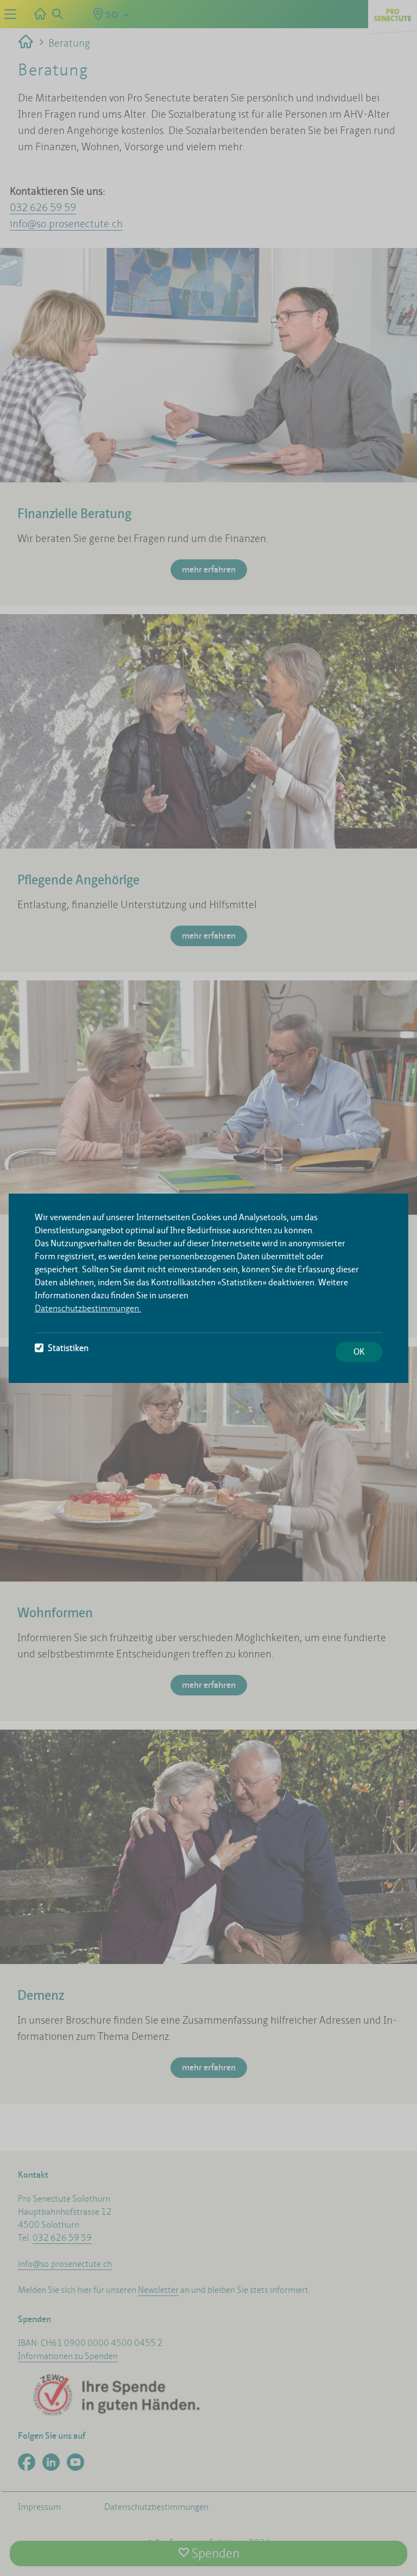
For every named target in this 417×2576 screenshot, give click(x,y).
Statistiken (68, 1348)
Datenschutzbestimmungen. (88, 1308)
